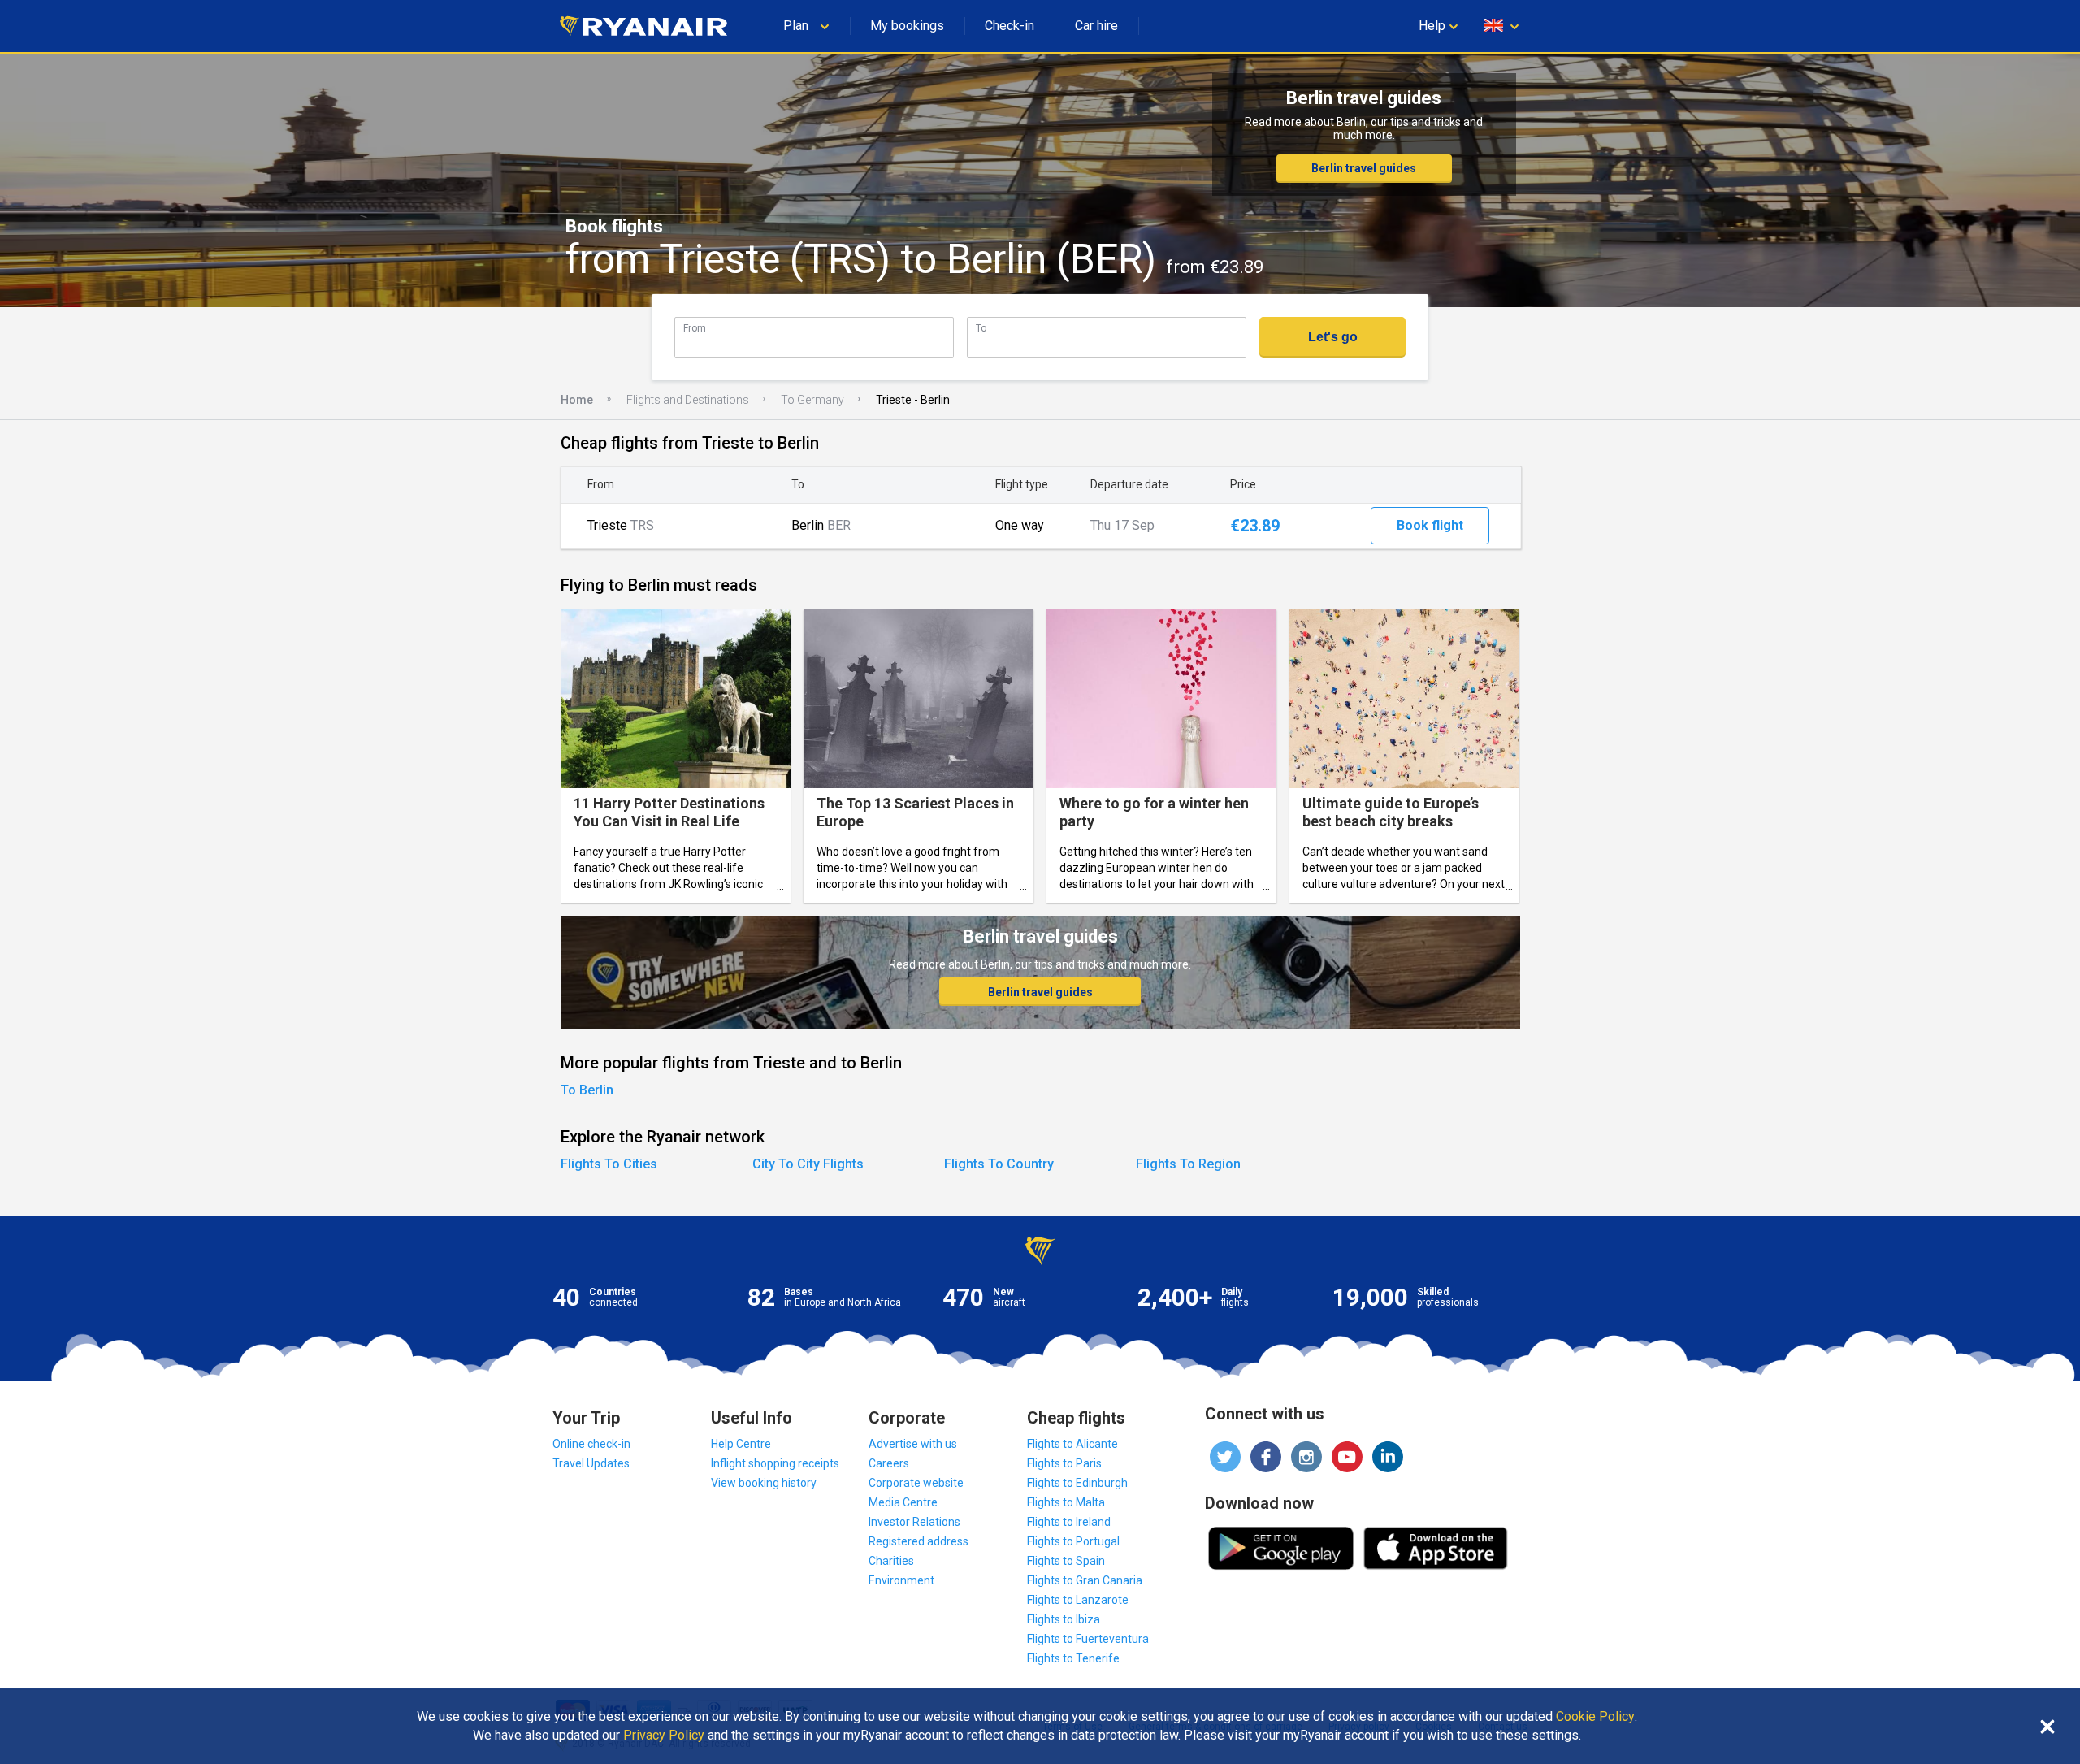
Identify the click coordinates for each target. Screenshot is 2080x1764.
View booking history (764, 1483)
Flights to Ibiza (1064, 1619)
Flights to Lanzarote (1078, 1600)
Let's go (1333, 337)
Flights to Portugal (1073, 1541)
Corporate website (916, 1483)
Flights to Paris (1064, 1463)
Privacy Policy (664, 1736)
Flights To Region (1188, 1164)
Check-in (1010, 26)
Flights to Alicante (1072, 1444)
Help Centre (741, 1444)
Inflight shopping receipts (775, 1463)
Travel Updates (591, 1463)
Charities (891, 1561)
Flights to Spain (1066, 1561)
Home (577, 400)
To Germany (812, 400)
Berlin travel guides (1364, 168)
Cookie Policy (1595, 1717)
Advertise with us (913, 1444)
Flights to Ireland (1069, 1522)
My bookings (907, 26)
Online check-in (591, 1444)
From (695, 328)
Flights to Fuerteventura (1088, 1639)
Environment (901, 1580)
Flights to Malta (1066, 1502)
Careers (889, 1463)
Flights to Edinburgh (1077, 1483)
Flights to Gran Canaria (1085, 1580)
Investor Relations (914, 1522)
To (981, 328)
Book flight (1430, 525)
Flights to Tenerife (1073, 1658)
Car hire (1096, 26)
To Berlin (587, 1090)
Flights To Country (999, 1164)
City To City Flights (808, 1164)
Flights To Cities (609, 1164)
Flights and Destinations (688, 400)
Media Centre (903, 1502)
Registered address (919, 1541)
